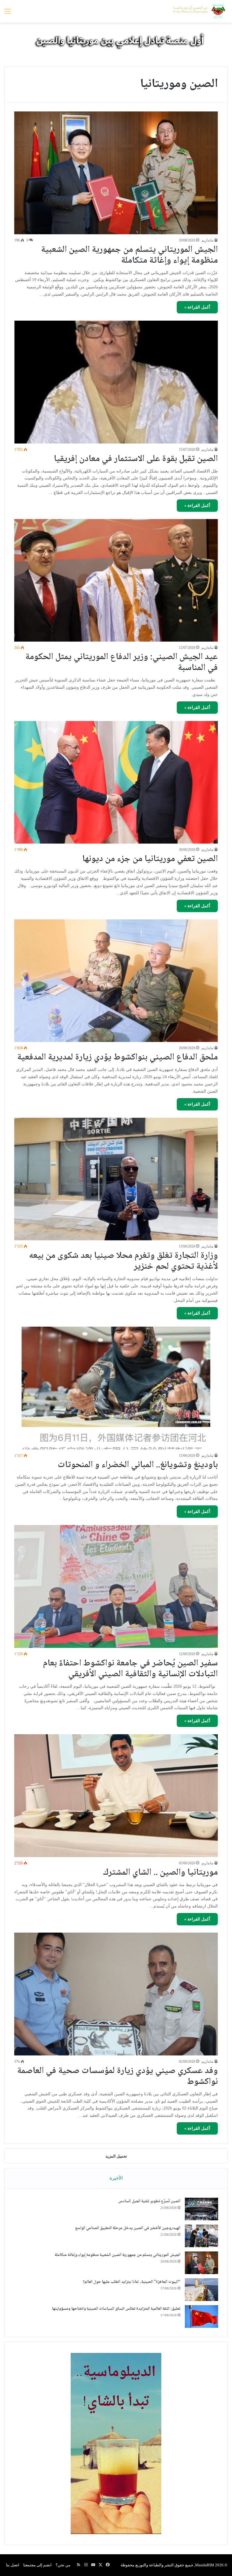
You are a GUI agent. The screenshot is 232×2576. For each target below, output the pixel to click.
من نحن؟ (63, 2565)
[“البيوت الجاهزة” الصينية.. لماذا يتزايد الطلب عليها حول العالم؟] (201, 2290)
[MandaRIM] (199, 11)
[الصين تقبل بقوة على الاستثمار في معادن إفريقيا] (116, 382)
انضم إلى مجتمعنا (37, 2565)
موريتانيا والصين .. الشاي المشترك (160, 1873)
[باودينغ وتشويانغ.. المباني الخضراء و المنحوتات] (116, 1388)
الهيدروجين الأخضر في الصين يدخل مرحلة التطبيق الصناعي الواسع (128, 2228)
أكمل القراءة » (197, 307)
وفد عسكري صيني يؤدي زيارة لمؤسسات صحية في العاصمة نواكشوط (118, 2076)
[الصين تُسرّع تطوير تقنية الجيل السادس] (201, 2209)
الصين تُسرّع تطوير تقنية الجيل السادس (149, 2201)
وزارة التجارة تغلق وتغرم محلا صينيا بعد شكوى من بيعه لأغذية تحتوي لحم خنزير (123, 1261)
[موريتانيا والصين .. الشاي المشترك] (116, 1796)
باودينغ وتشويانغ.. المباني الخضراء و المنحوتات (138, 1465)
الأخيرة (116, 2178)
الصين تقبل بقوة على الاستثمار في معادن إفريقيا (136, 459)
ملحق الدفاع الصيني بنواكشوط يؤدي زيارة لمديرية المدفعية (118, 1057)
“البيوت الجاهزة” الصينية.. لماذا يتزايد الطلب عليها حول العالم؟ (132, 2282)
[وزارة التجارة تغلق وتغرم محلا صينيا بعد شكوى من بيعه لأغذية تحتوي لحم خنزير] (116, 1179)
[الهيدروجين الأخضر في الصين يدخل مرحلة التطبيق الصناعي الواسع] (201, 2236)
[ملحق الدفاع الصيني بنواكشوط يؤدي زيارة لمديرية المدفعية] (116, 981)
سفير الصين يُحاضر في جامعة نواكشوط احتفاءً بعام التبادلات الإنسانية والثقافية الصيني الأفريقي (130, 1669)
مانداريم (207, 240)
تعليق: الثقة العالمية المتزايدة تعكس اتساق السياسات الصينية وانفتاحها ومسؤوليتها (116, 2309)
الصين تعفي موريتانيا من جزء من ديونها (150, 859)
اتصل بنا (13, 2565)
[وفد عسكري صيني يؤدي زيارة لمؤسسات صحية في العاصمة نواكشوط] (116, 1994)
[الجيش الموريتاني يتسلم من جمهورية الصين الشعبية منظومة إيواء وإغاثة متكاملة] (116, 173)
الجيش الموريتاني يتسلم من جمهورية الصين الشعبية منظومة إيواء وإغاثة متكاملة (129, 255)
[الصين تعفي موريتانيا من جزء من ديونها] (116, 782)
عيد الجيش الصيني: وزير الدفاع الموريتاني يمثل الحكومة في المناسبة (122, 663)
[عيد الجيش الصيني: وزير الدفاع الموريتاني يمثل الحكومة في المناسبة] (116, 580)
